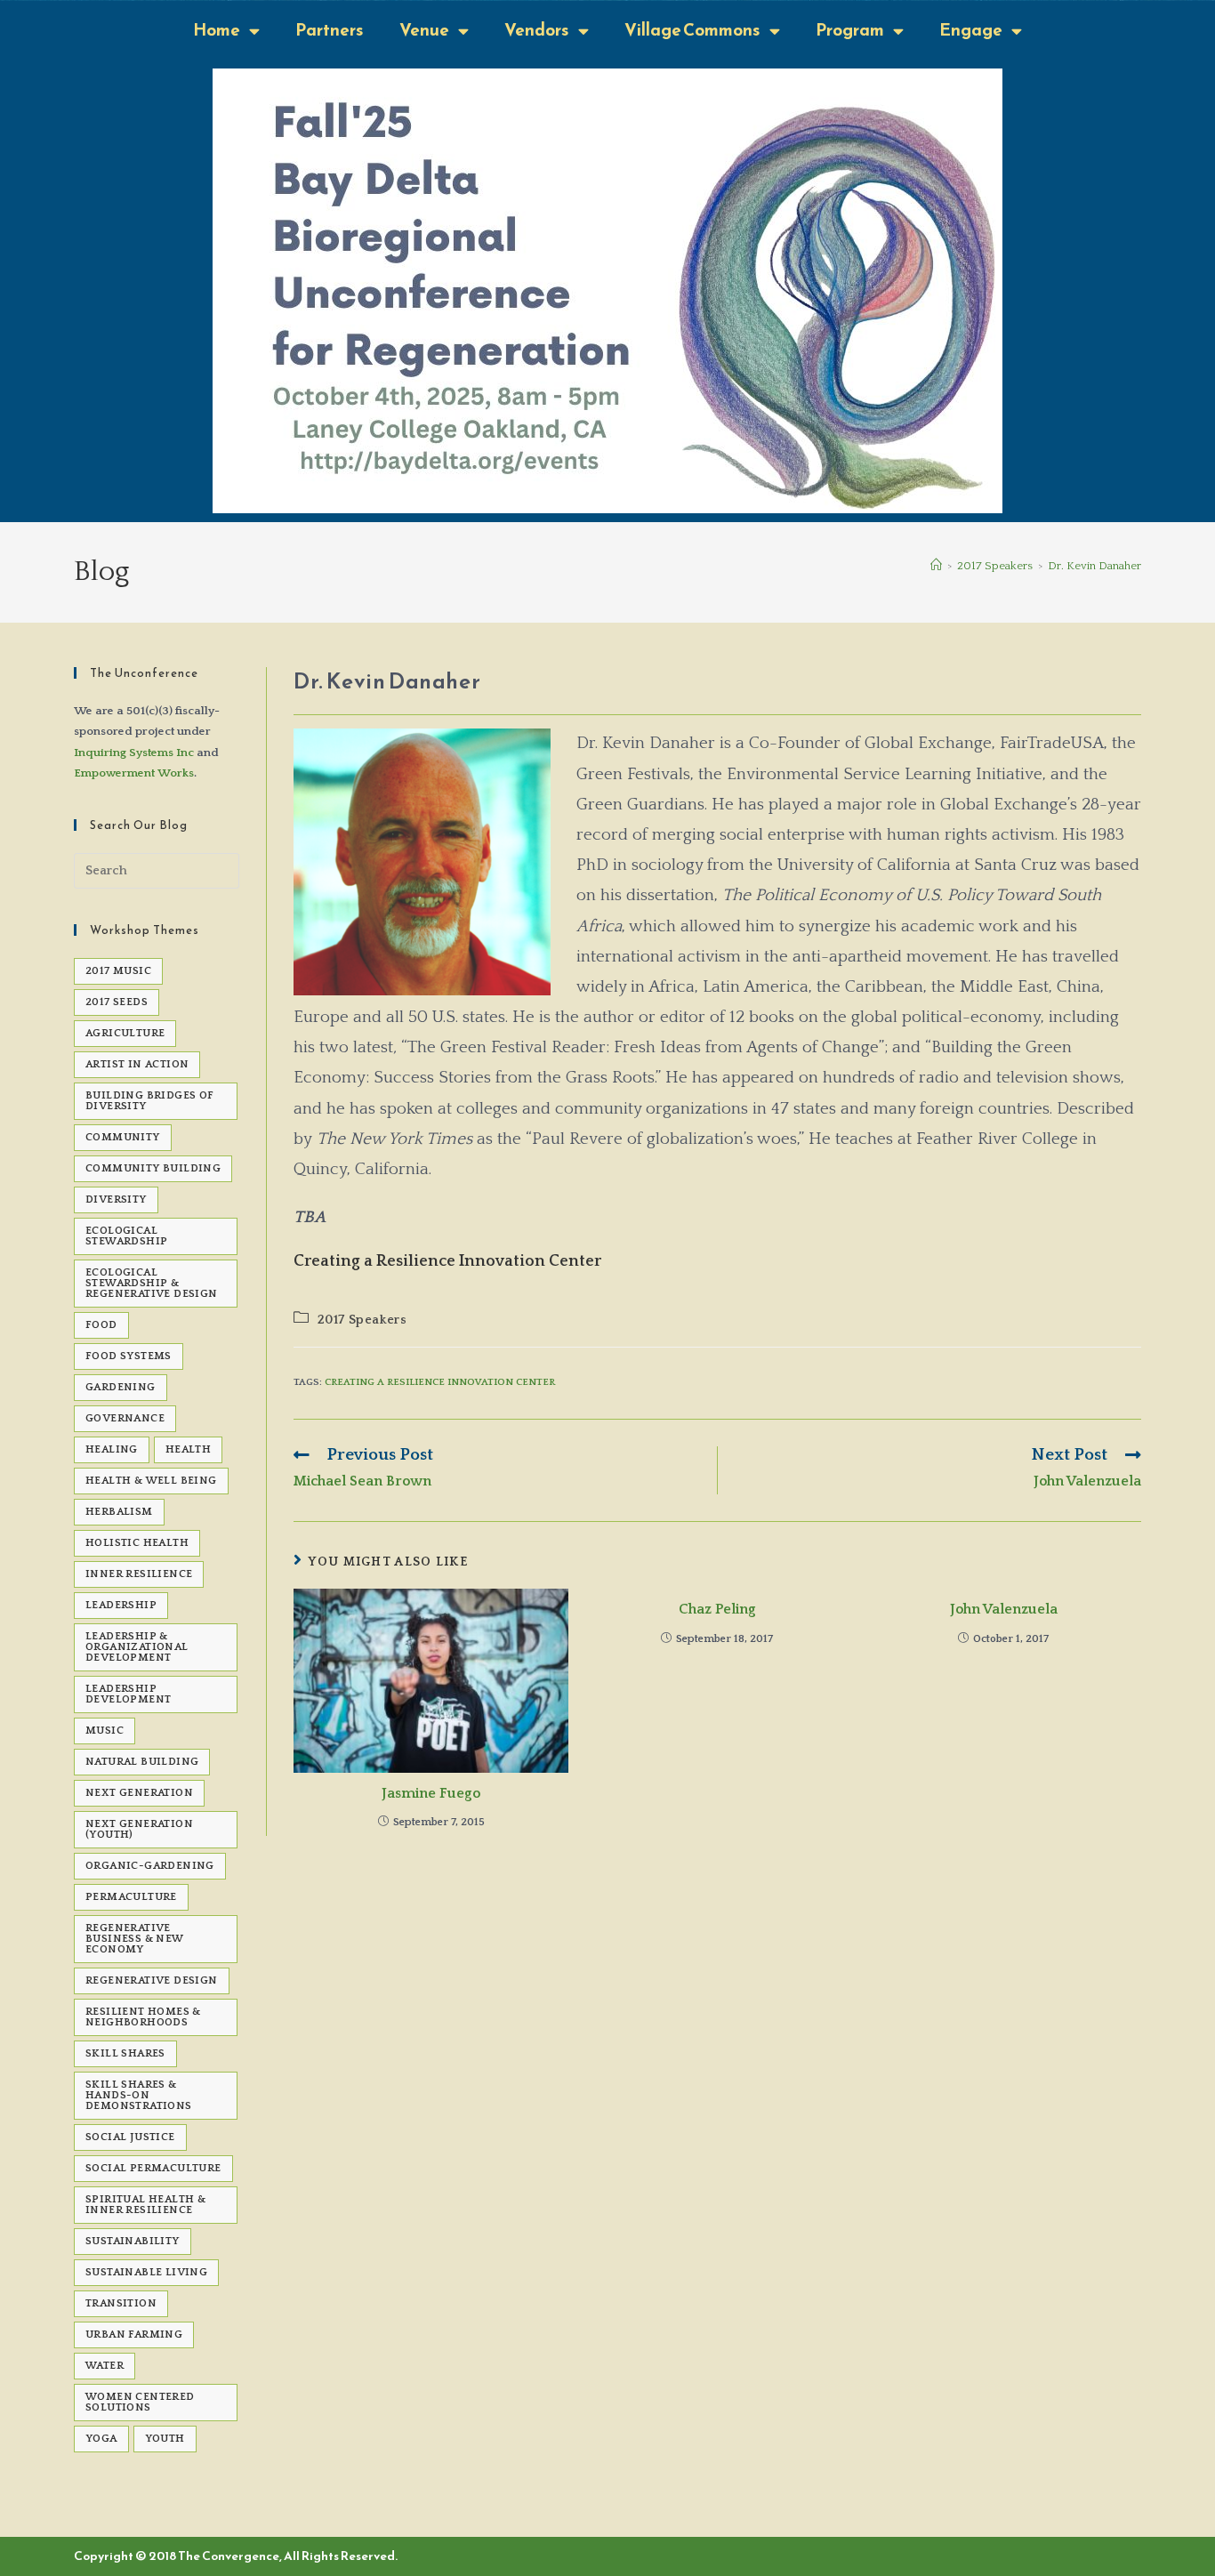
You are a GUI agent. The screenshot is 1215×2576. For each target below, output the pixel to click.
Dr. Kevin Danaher (1094, 566)
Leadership (121, 1605)
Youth (165, 2439)
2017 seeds (117, 1002)
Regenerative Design (152, 1980)
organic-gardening (150, 1866)
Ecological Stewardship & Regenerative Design (152, 1283)
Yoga (101, 2439)
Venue (424, 30)
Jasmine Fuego (431, 1793)
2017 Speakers (362, 1320)
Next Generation (139, 1793)
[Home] (936, 566)
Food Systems (129, 1356)
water (105, 2366)
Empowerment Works (134, 773)
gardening (121, 1387)
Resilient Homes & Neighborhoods (143, 2017)
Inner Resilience (139, 1574)
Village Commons (692, 30)
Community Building (153, 1168)
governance (125, 1418)
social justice (130, 2137)
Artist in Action (137, 1064)
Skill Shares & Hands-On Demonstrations (139, 2095)
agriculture (125, 1033)
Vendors (537, 30)
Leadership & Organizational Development (137, 1647)
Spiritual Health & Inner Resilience (145, 2205)
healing (112, 1449)
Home (217, 30)
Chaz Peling (717, 1609)
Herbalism (119, 1512)
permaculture (131, 1897)
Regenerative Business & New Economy (135, 1939)
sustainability (133, 2241)
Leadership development (128, 1694)
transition (121, 2303)
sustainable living (146, 2272)
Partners (330, 30)
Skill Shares (125, 2053)
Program (850, 30)
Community (123, 1137)
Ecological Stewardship (126, 1236)
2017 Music (118, 971)
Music (105, 1731)
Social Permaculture (153, 2168)
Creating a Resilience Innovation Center (440, 1382)
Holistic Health (137, 1543)
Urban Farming (134, 2334)
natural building (142, 1762)
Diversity (116, 1199)
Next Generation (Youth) (139, 1829)
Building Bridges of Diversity (150, 1101)
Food (101, 1325)
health (188, 1449)
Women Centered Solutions (140, 2402)
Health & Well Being (151, 1481)
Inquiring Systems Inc (134, 753)
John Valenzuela (1004, 1609)
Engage (971, 30)
